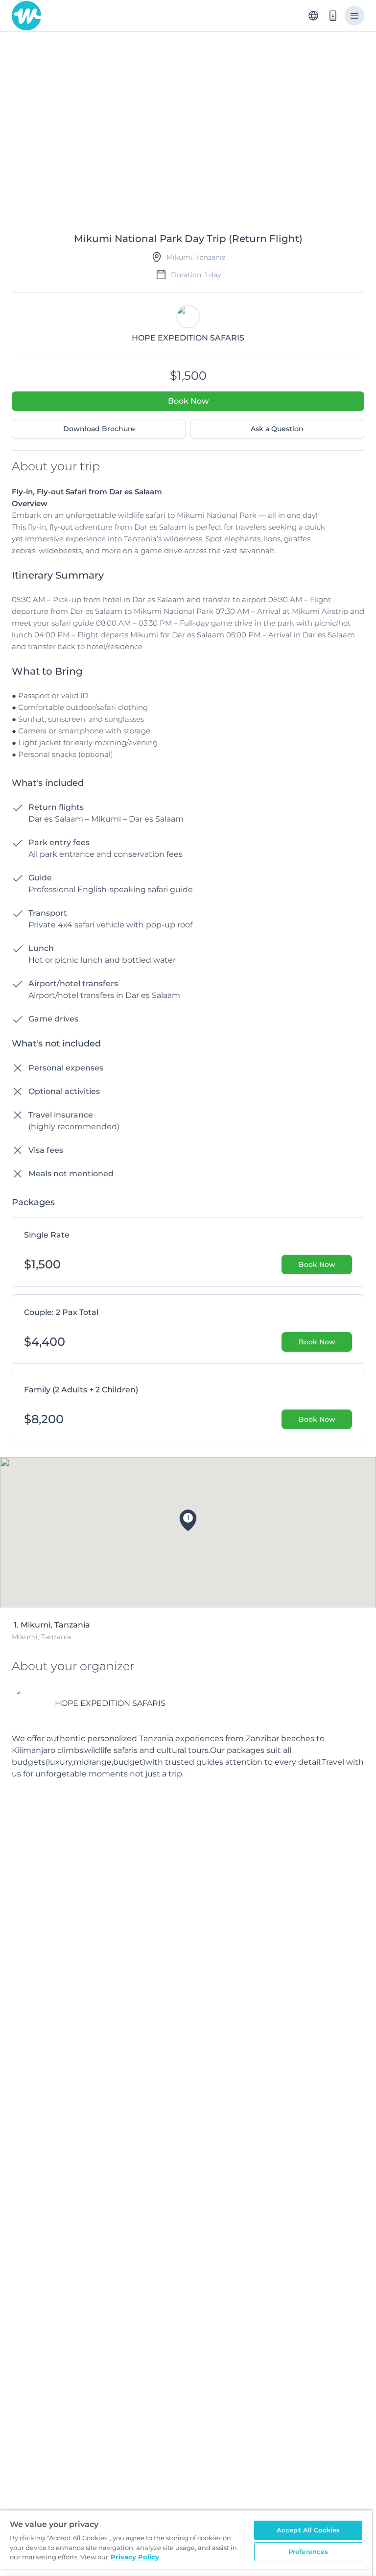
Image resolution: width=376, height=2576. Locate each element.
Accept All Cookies (308, 2530)
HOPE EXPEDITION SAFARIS (110, 1703)
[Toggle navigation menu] (354, 16)
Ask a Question (277, 429)
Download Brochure (99, 429)
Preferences (308, 2552)
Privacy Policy (135, 2557)
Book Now (188, 401)
